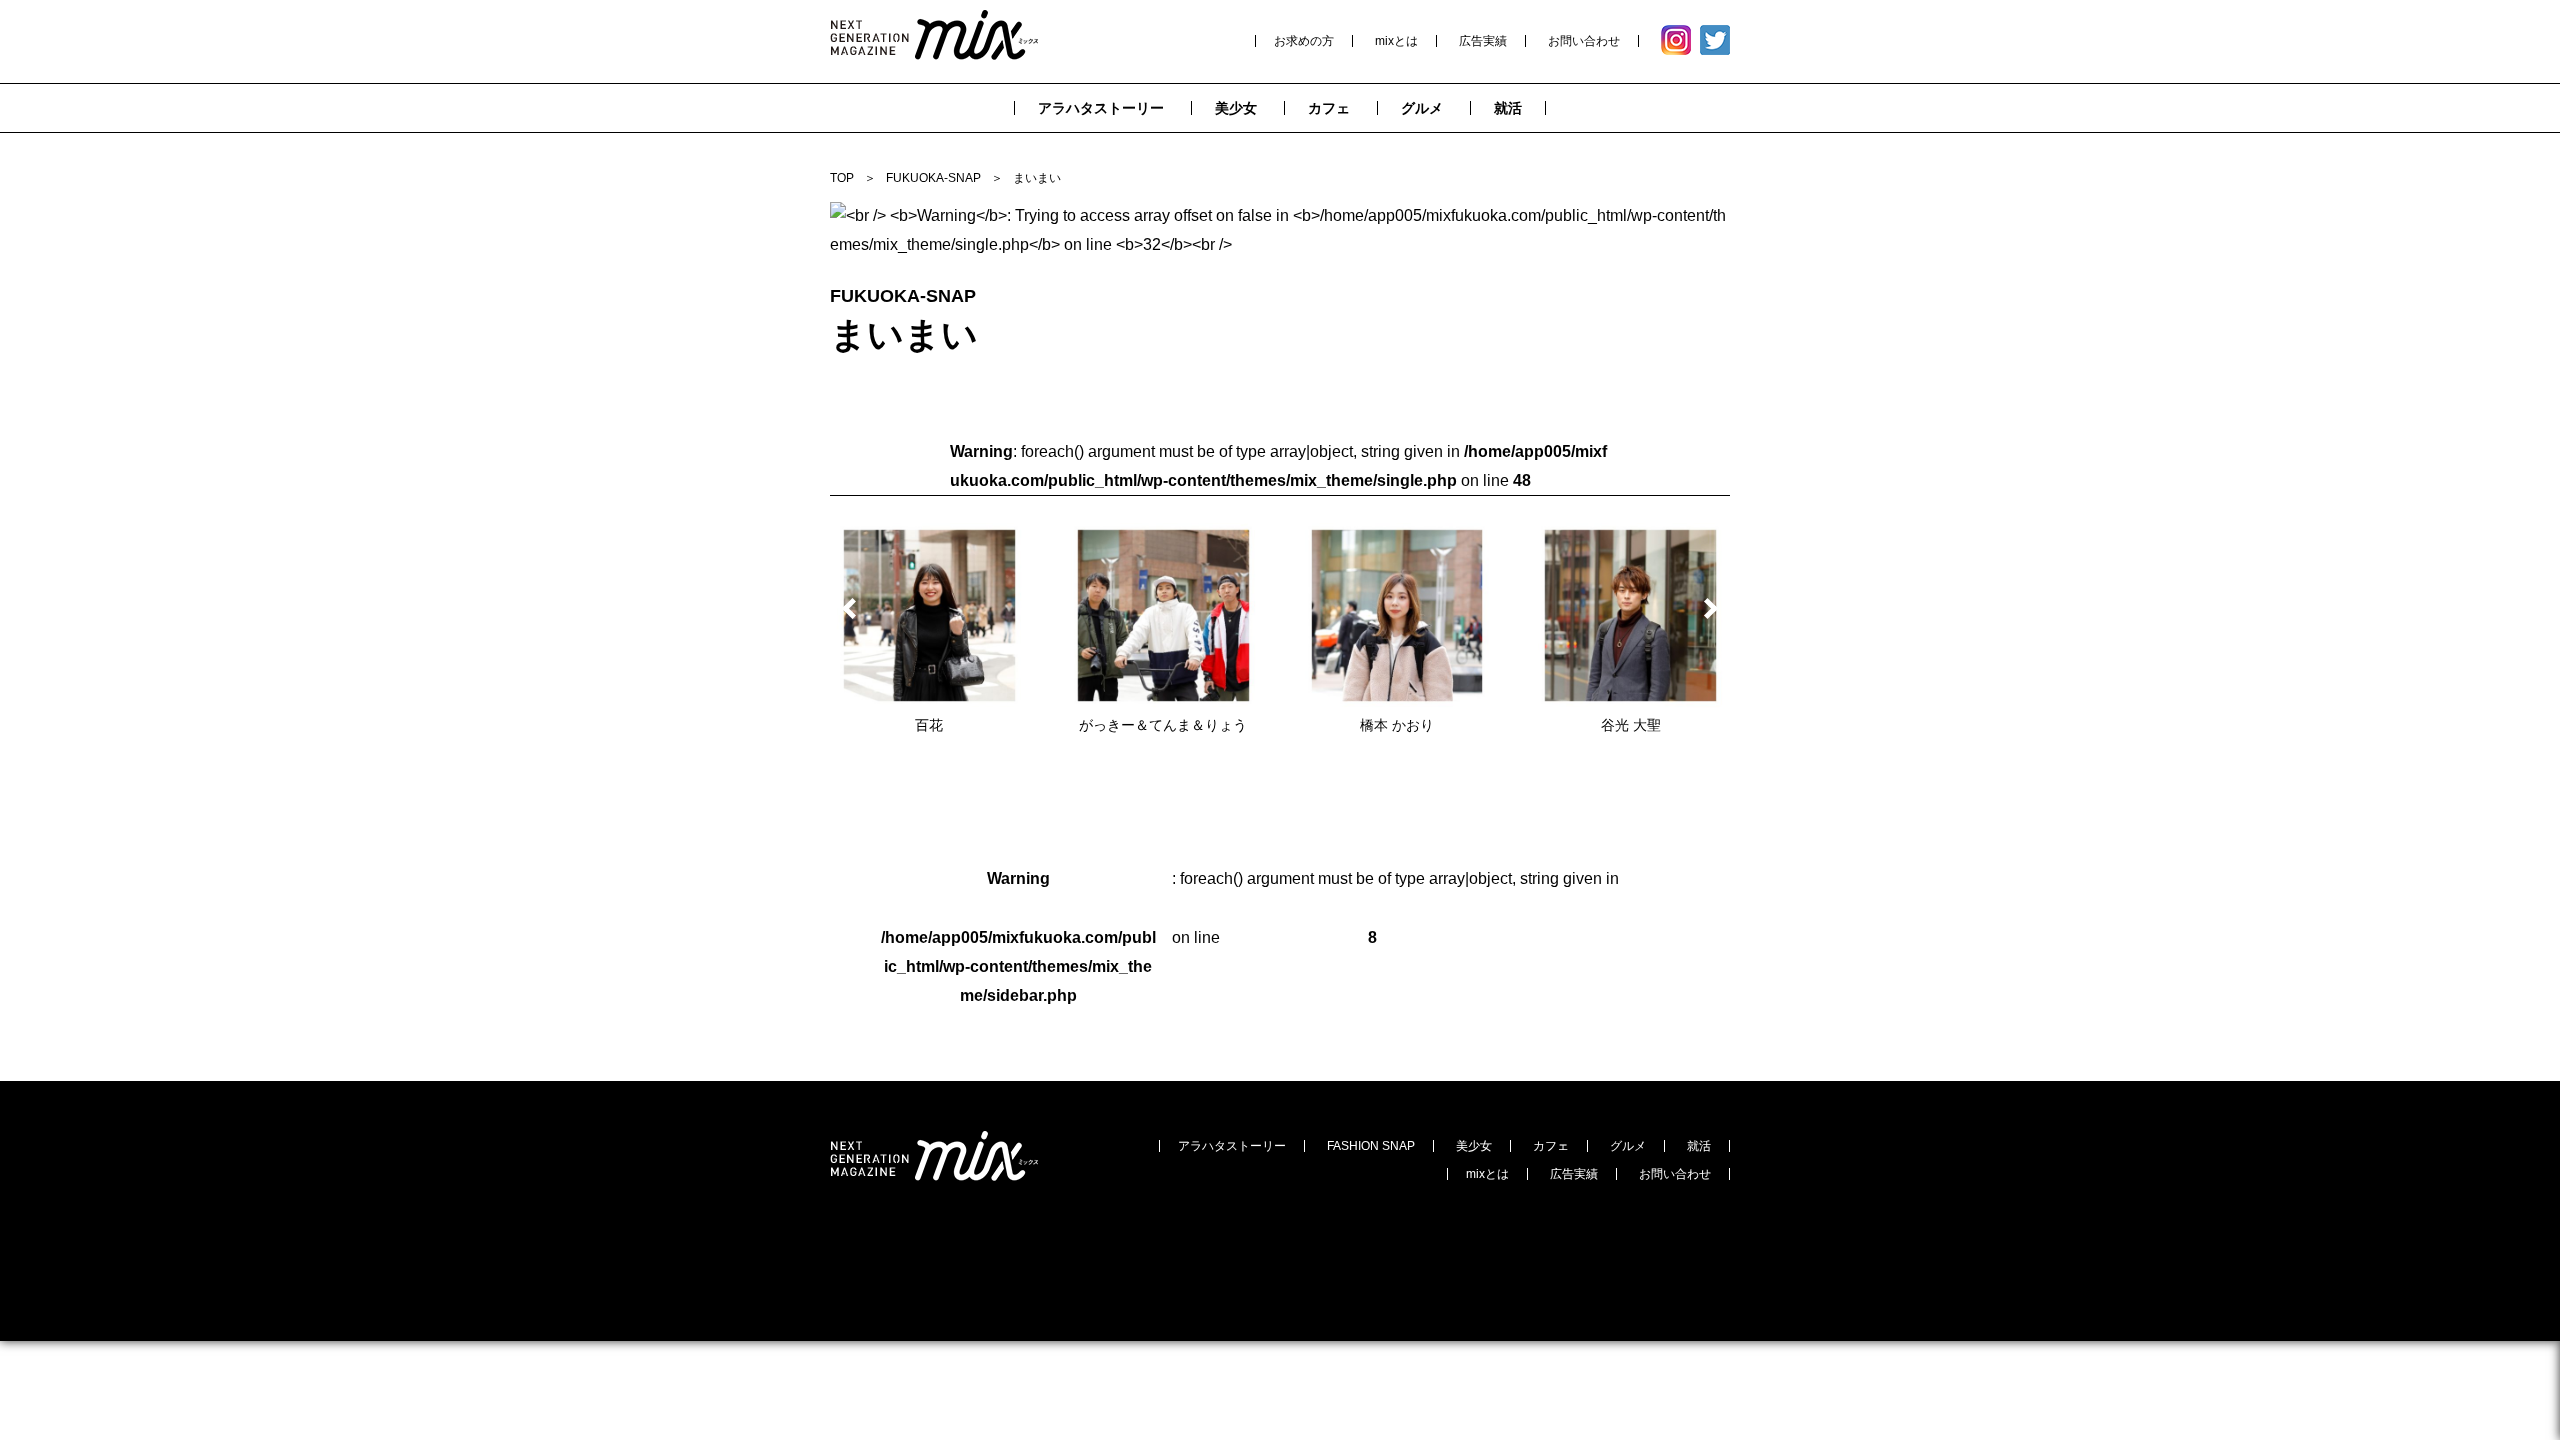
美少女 (1474, 1146)
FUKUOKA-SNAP (933, 178)
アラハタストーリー (1232, 1146)
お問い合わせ (1584, 41)
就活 (1699, 1146)
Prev (852, 608)
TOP (842, 178)
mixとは (1396, 41)
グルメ (1628, 1146)
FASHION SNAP (1371, 1146)
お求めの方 (1304, 41)
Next (1707, 608)
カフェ (1551, 1146)
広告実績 (1483, 41)
